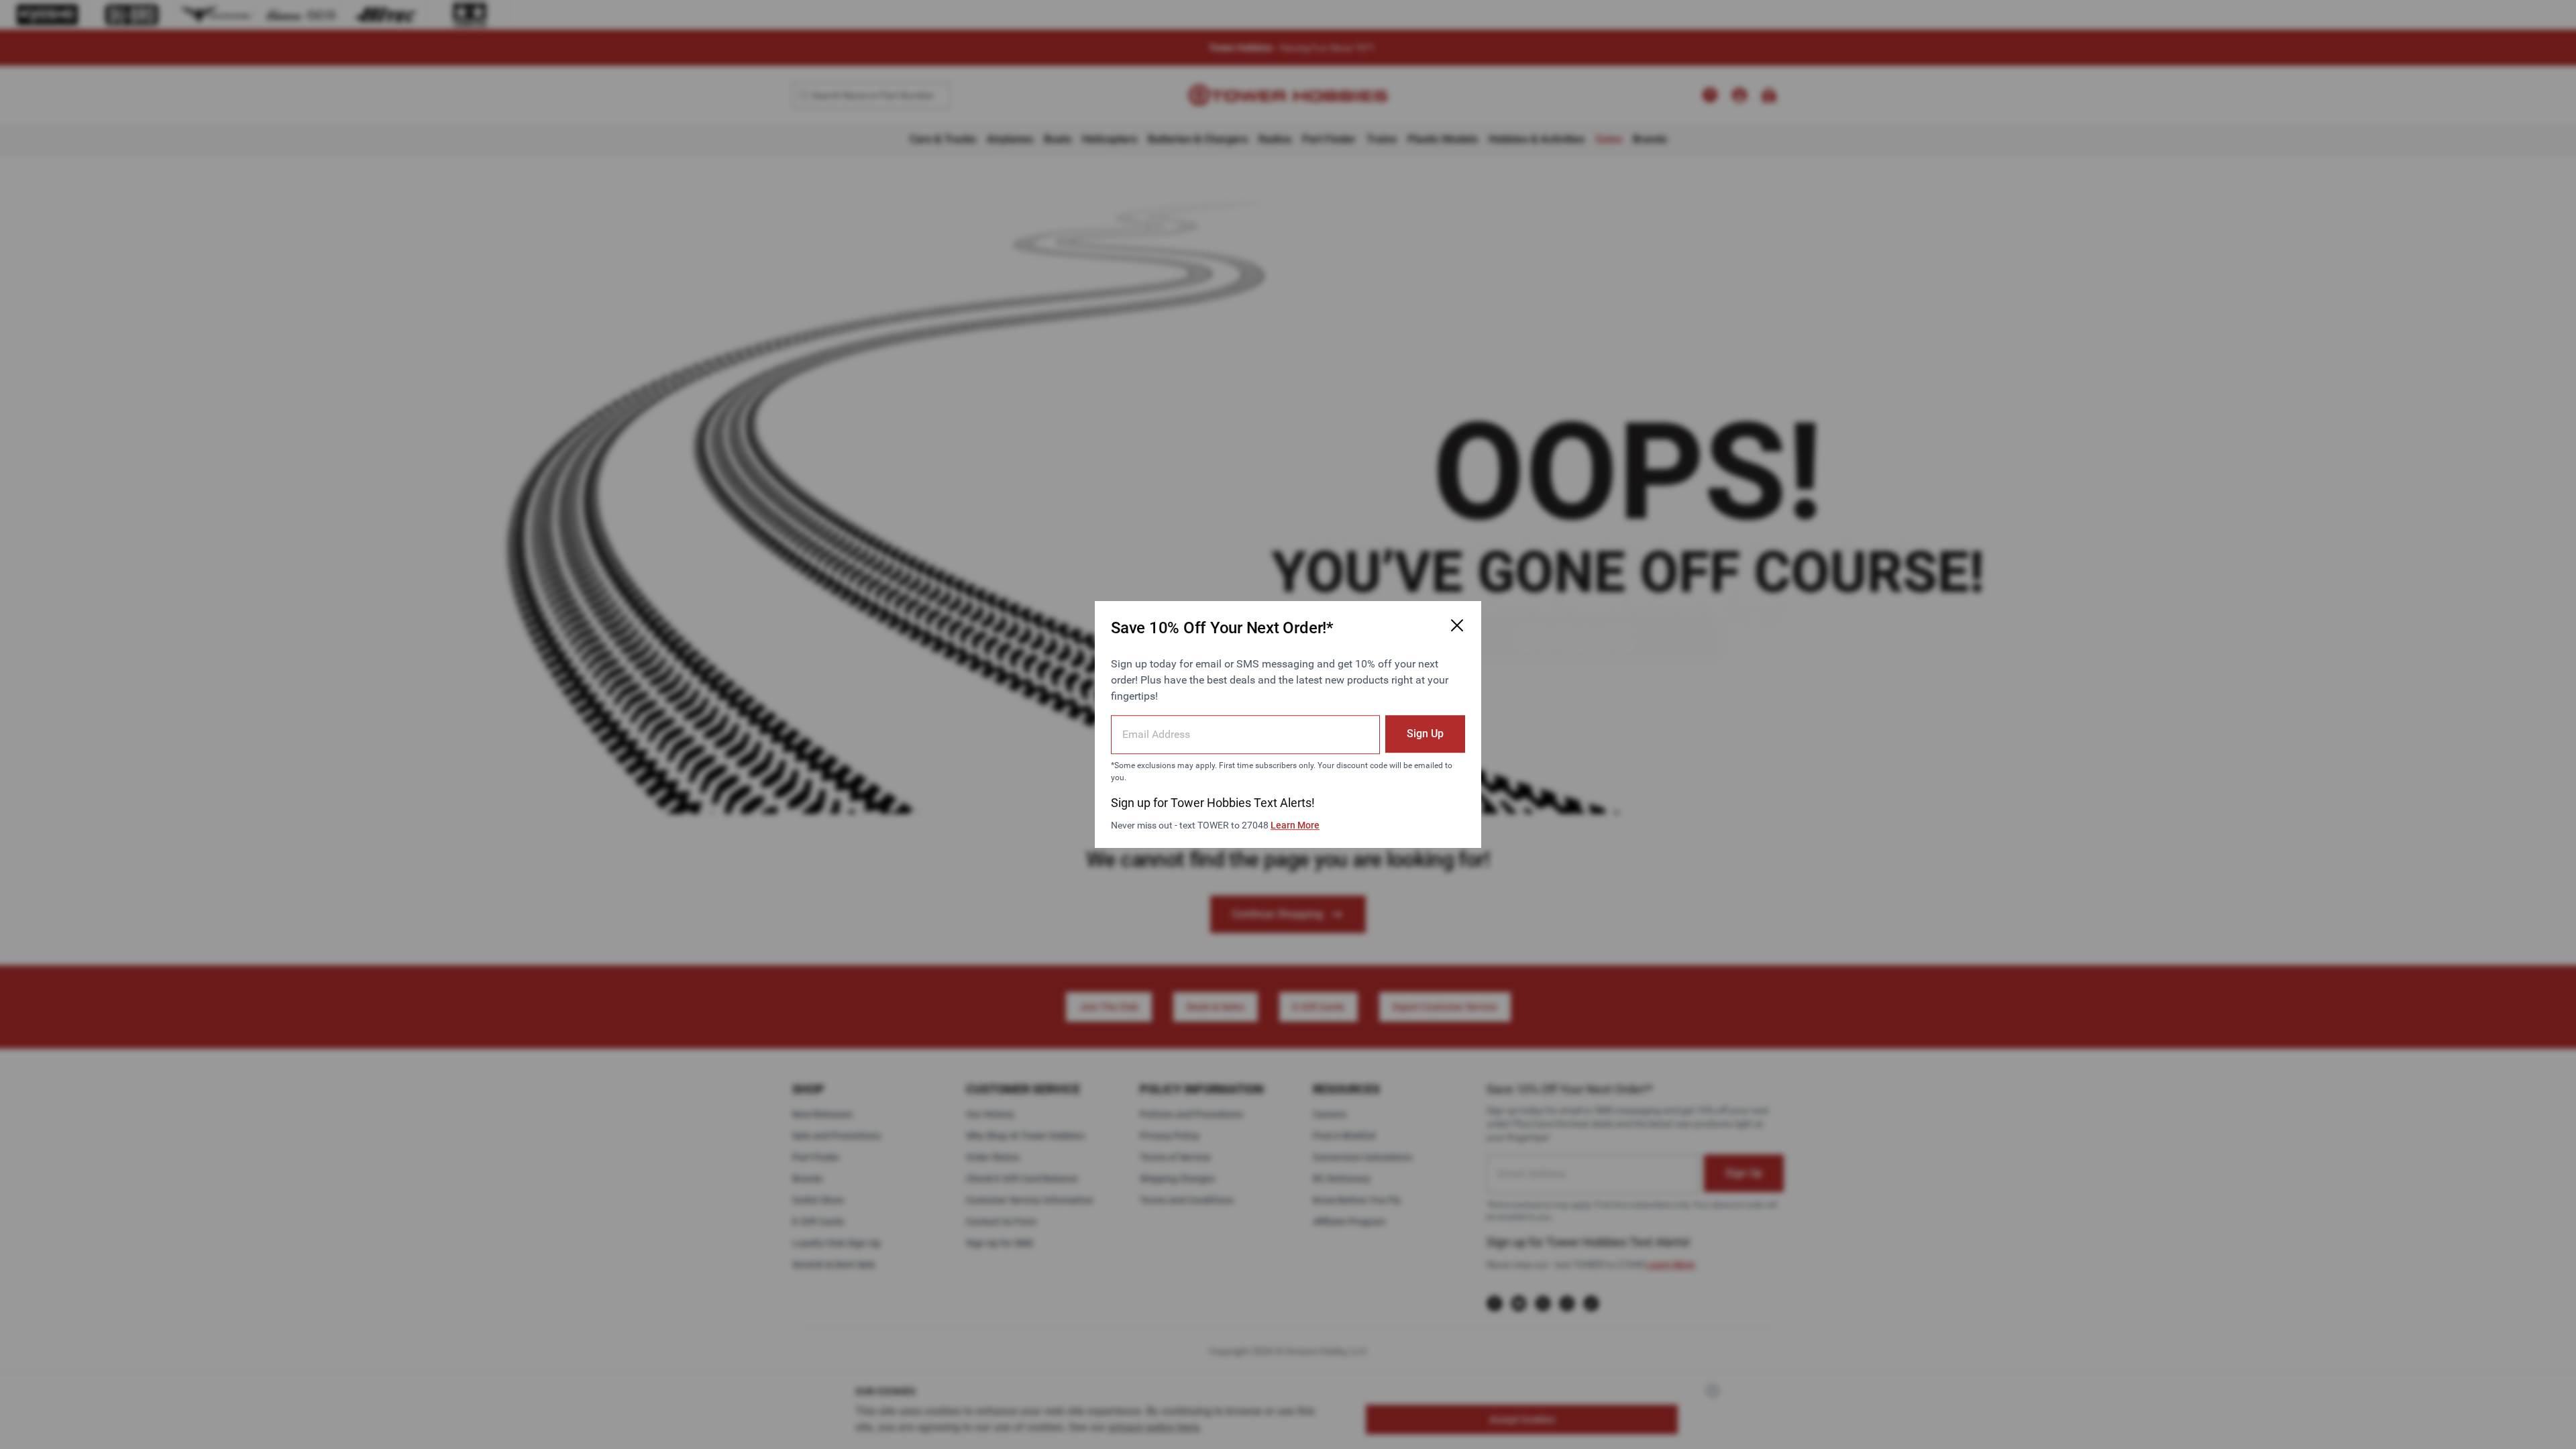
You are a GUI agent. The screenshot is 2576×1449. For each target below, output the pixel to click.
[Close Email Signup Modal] (1457, 625)
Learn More (1295, 825)
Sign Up (1425, 734)
